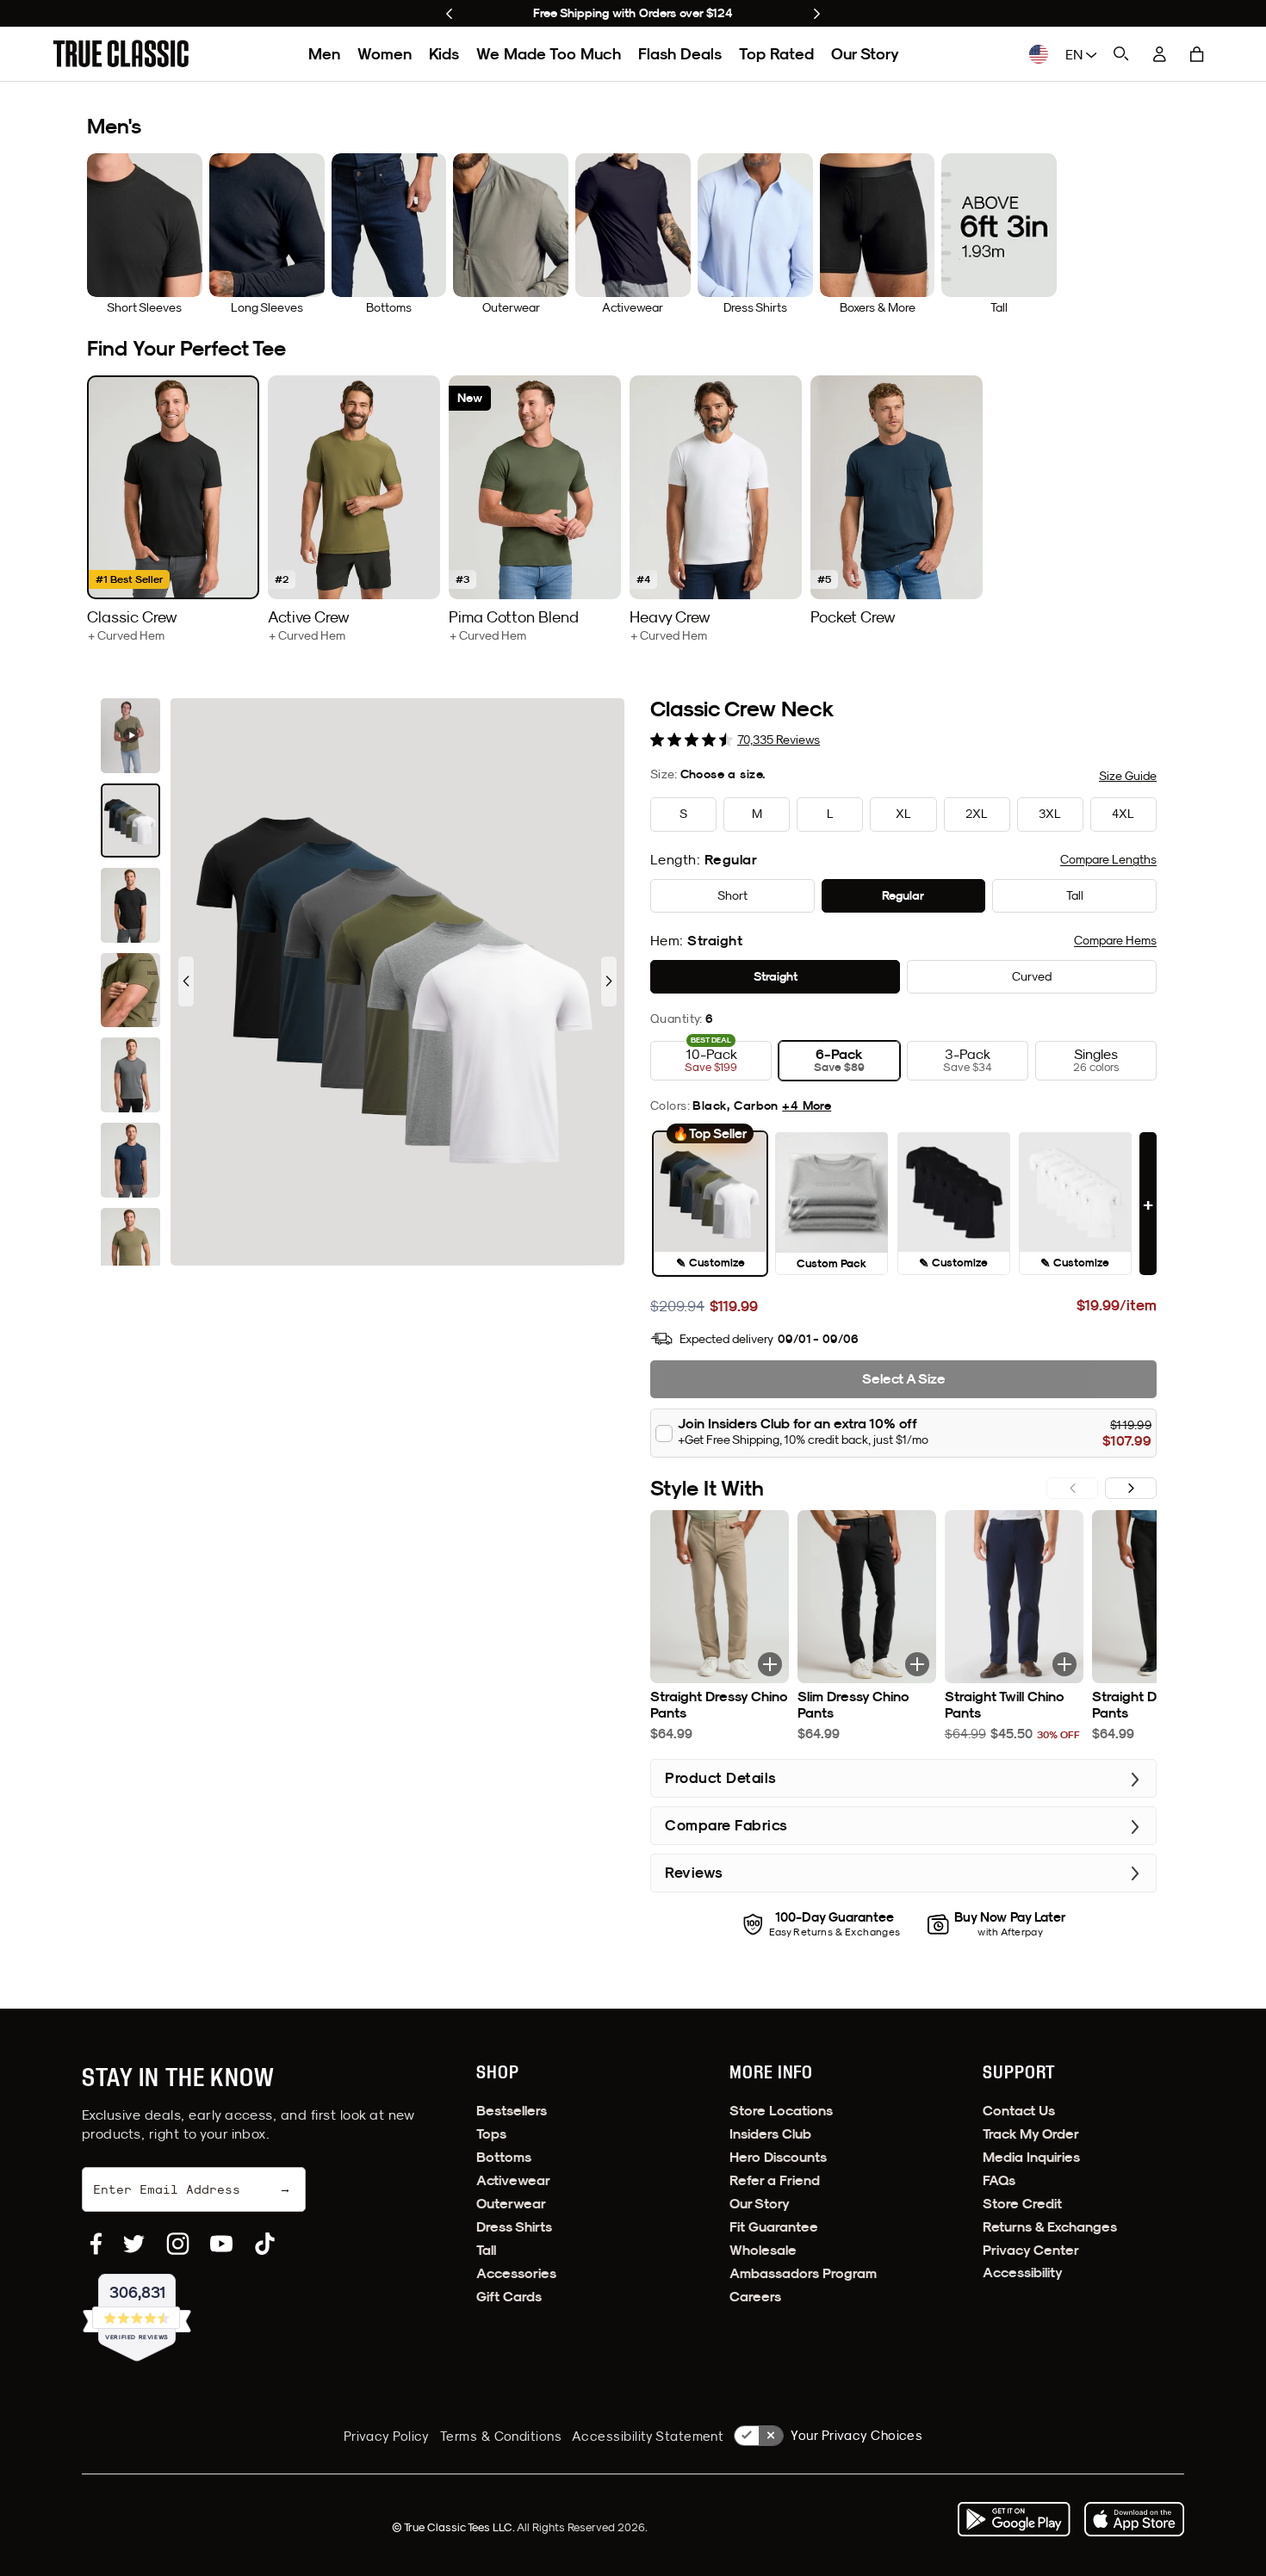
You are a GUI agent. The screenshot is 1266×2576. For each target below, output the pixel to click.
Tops (491, 2134)
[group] (173, 509)
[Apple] (1134, 2519)
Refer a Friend (775, 2180)
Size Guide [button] (1128, 776)
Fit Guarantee (774, 2227)
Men (324, 54)
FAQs (999, 2180)
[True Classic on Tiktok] (265, 2244)
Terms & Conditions (501, 2436)
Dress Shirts (514, 2227)
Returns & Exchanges (1050, 2227)
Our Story (865, 54)
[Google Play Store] (1014, 2519)
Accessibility (1023, 2273)
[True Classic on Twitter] (134, 2244)
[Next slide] (817, 14)
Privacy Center (1031, 2250)
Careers (755, 2297)
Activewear (513, 2180)
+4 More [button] (807, 1105)
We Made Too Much (549, 54)
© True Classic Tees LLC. (454, 2527)
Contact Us (1019, 2111)
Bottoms (504, 2157)
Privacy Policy (387, 2436)
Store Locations (781, 2111)
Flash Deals (680, 54)
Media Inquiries (1031, 2157)
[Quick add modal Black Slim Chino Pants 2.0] (917, 1664)
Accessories (516, 2273)
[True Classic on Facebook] (96, 2244)
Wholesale (763, 2250)
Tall (486, 2250)
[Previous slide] (449, 14)
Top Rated (776, 54)
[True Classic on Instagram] (178, 2244)
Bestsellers (512, 2111)
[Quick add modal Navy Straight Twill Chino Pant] (1064, 1664)
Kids (444, 54)
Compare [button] (1108, 859)
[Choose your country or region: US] (1039, 54)
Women (385, 54)
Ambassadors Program (803, 2273)
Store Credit (1022, 2204)
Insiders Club (770, 2134)
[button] (1197, 54)
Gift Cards (509, 2297)
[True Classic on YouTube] (221, 2244)
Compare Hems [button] (1115, 940)
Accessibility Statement (648, 2436)
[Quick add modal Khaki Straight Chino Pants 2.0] (770, 1664)
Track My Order (1031, 2134)
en (1076, 54)
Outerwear (511, 2204)
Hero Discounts (778, 2157)
